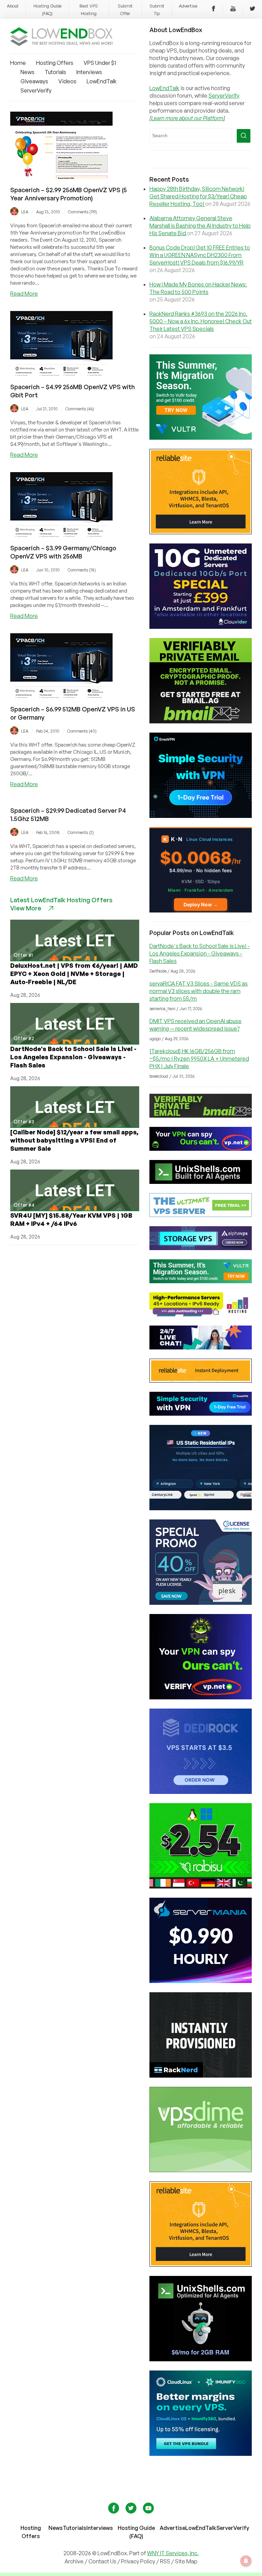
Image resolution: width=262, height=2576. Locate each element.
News (27, 72)
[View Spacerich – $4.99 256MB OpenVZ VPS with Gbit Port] (61, 374)
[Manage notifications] (246, 2561)
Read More (24, 294)
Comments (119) (82, 212)
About (13, 6)
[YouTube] (233, 10)
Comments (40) (82, 731)
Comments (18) (82, 570)
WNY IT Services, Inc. (173, 2553)
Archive (74, 2561)
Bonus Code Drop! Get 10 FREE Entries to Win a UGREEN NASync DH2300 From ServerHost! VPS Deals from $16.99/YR (200, 255)
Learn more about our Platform (187, 118)
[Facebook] (214, 10)
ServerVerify (36, 90)
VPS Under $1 (100, 63)
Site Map (186, 2561)
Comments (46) (80, 409)
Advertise (188, 6)
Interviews (89, 72)
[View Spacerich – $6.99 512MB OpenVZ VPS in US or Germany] (61, 696)
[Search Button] (244, 136)
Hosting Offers (55, 63)
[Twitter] (252, 10)
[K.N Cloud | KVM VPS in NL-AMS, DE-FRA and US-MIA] (201, 910)
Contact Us (103, 2561)
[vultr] (201, 438)
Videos (67, 81)
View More (26, 908)
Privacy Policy (138, 2561)
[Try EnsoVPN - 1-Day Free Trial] (201, 816)
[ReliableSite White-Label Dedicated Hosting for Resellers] (201, 532)
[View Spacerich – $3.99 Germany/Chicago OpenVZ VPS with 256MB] (61, 535)
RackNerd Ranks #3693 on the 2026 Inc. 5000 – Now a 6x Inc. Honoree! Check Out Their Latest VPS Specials (201, 321)
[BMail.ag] (201, 721)
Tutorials (55, 72)
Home (18, 63)
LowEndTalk (102, 81)
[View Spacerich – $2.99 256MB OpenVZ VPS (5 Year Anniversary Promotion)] (61, 177)
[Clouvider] (201, 627)
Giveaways (34, 81)
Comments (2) (81, 832)
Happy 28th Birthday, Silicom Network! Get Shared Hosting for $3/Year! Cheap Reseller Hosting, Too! (198, 196)
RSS (166, 2561)
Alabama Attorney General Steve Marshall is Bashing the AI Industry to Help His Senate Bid (200, 226)
